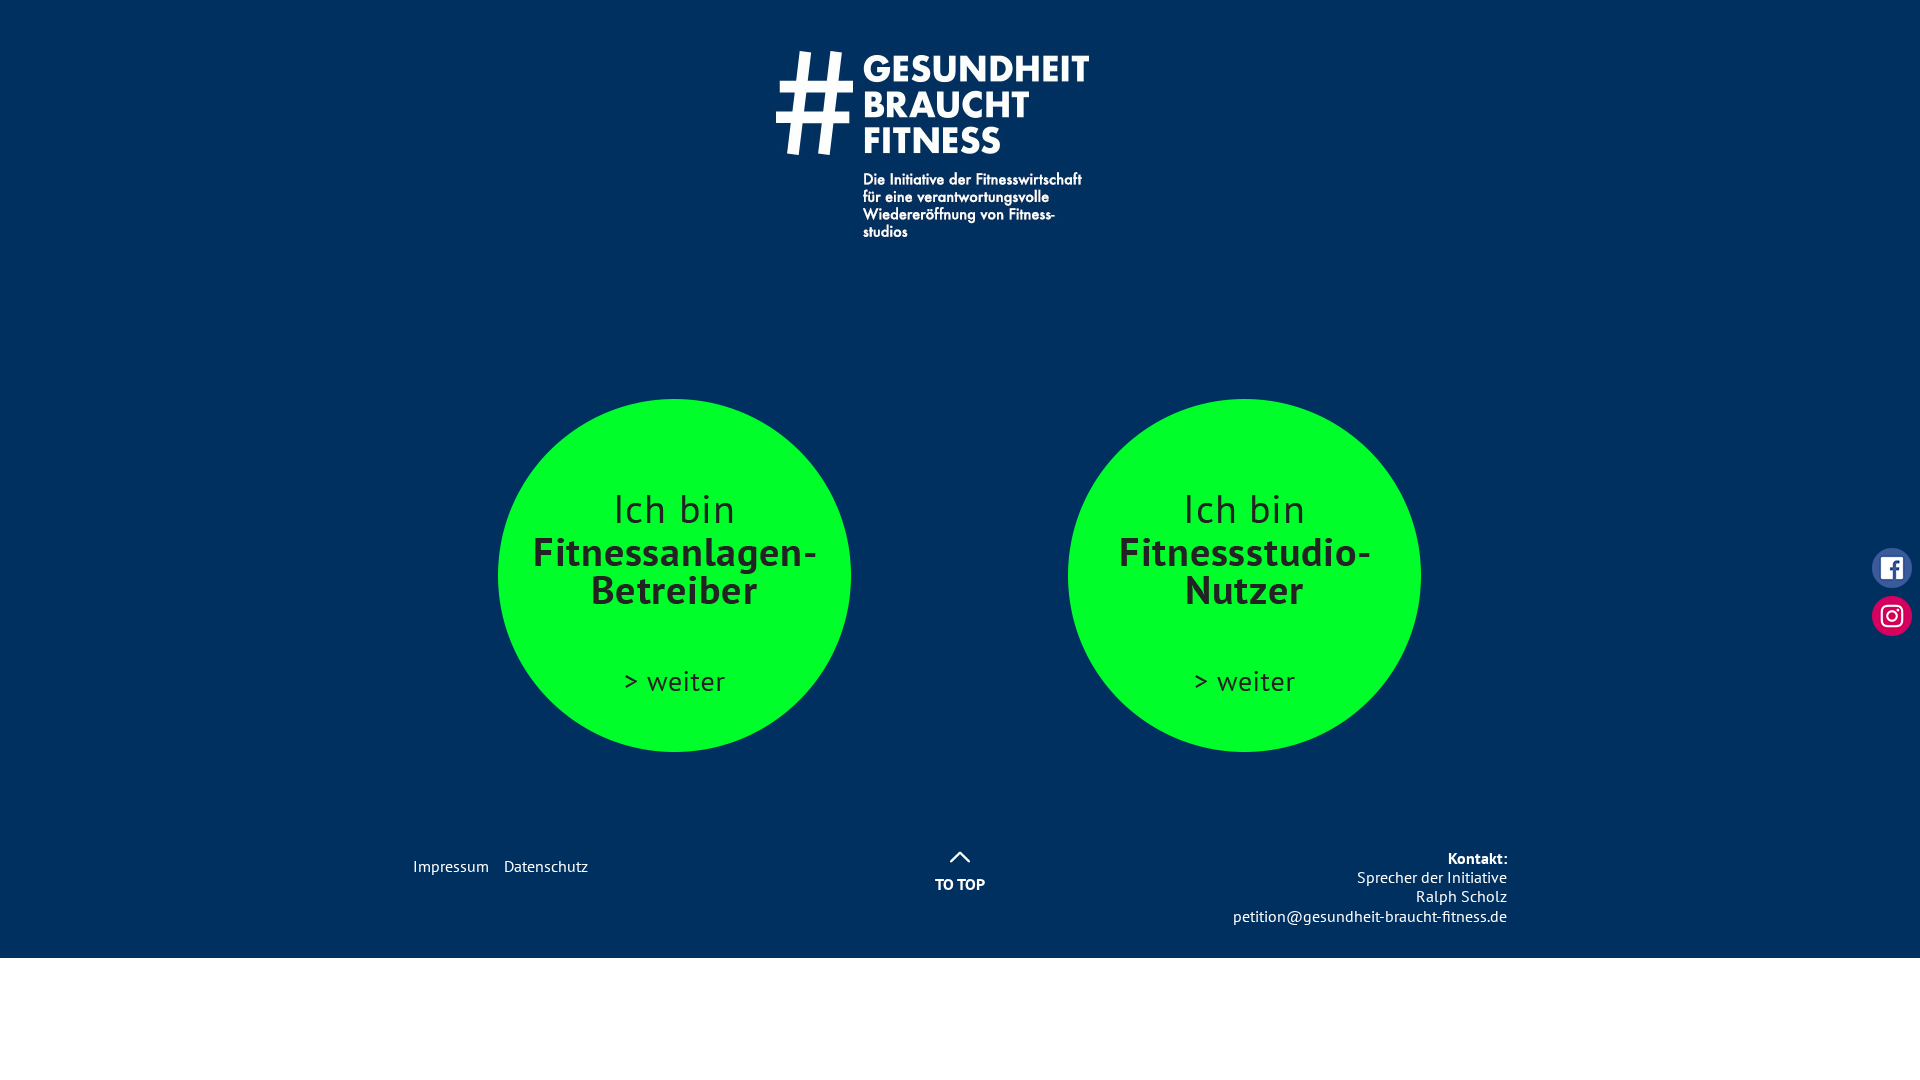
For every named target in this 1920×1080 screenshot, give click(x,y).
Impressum (451, 866)
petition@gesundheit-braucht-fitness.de (1370, 916)
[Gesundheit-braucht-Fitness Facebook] (1892, 566)
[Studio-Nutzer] (1245, 574)
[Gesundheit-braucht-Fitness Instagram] (1892, 614)
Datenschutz (546, 866)
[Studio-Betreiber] (675, 574)
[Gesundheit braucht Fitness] (960, 173)
